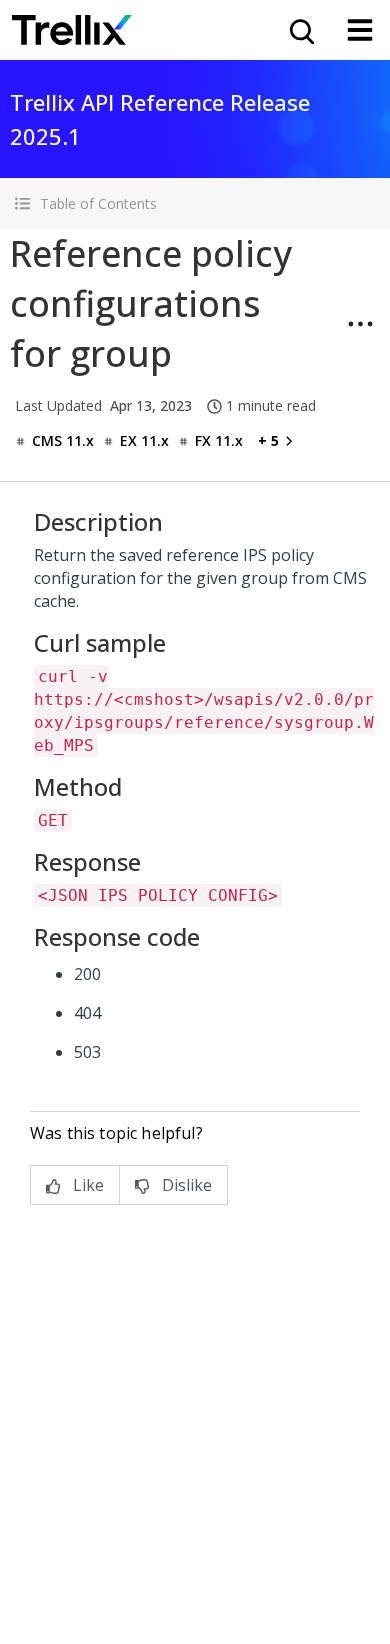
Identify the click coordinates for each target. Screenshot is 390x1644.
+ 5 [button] (268, 440)
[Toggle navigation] (360, 30)
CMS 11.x (63, 440)
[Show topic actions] (360, 324)
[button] (195, 203)
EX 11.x (144, 440)
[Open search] (300, 30)
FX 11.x (219, 440)
